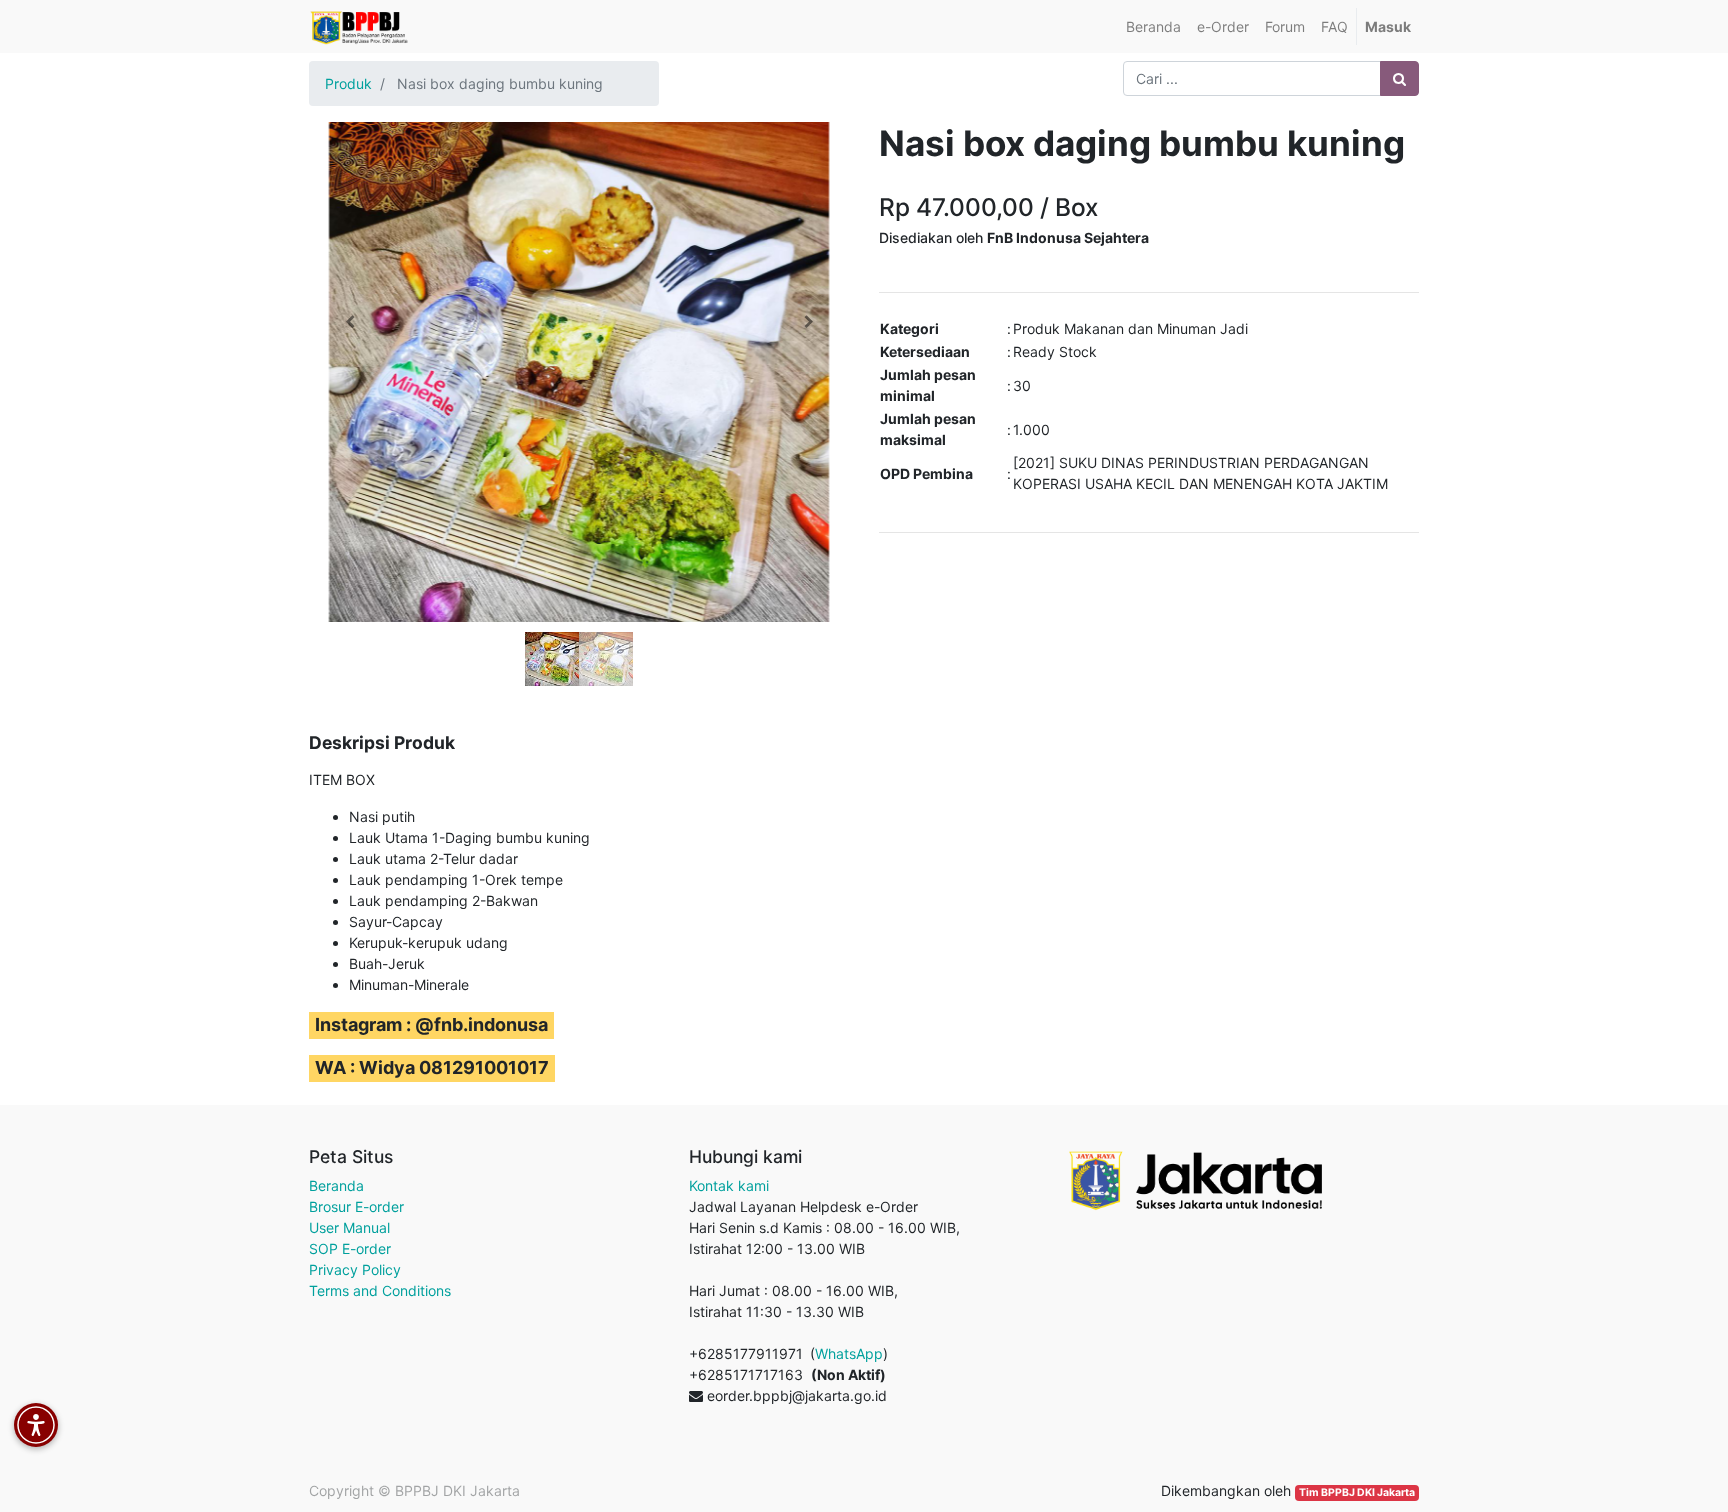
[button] (349, 322)
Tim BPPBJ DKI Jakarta (1357, 1492)
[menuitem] (1153, 26)
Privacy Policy (355, 1269)
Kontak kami (729, 1185)
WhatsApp (849, 1353)
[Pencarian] (1399, 78)
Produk (348, 83)
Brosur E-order (356, 1206)
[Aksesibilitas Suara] (36, 1425)
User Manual (349, 1227)
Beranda (336, 1185)
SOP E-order (350, 1248)
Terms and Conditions (380, 1290)
